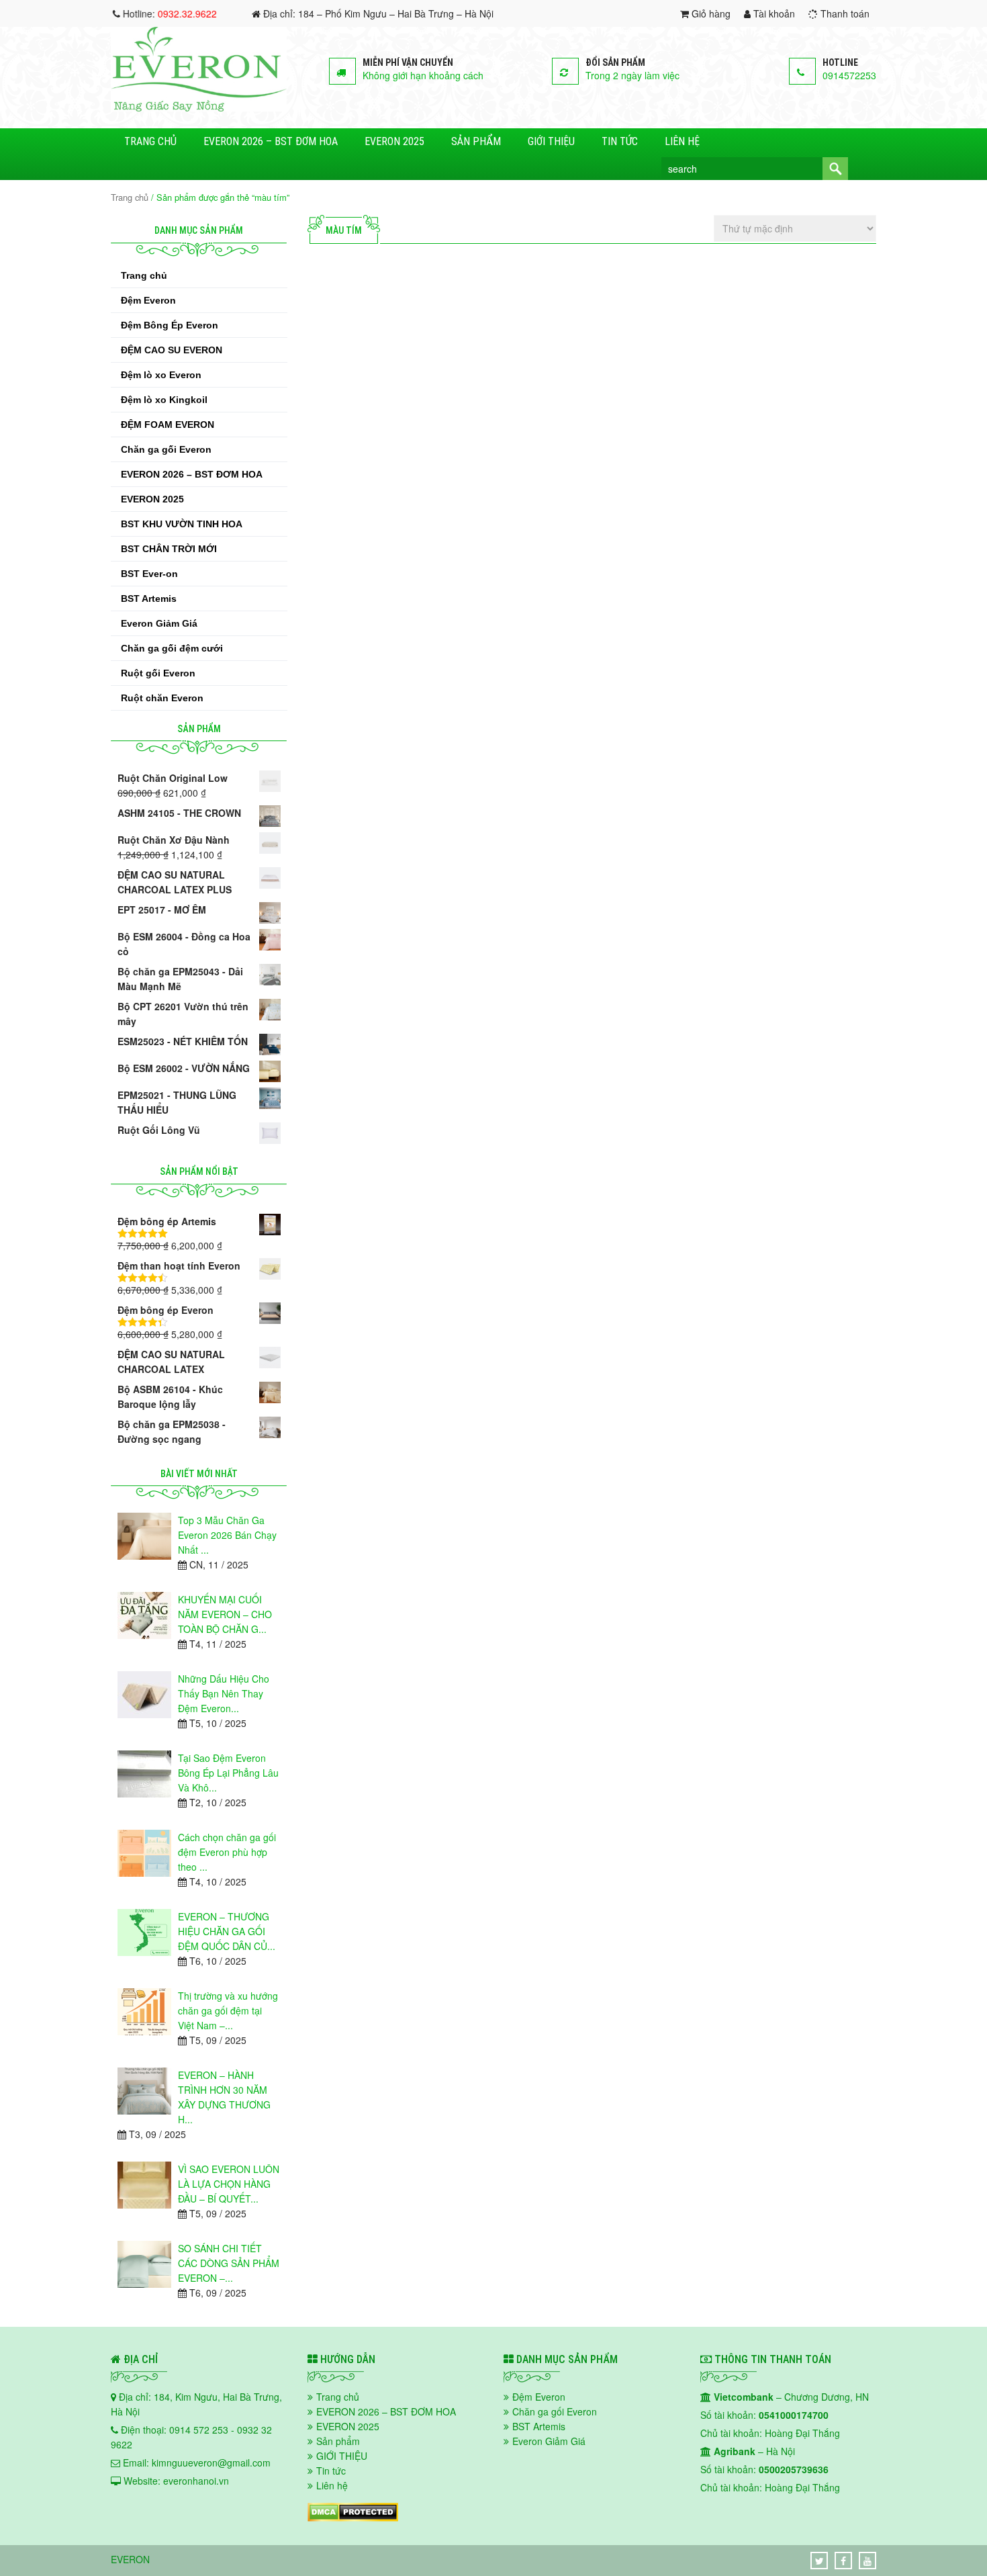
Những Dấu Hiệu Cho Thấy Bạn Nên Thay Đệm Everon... (224, 1693)
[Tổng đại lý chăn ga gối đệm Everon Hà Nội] (199, 107)
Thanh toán (844, 13)
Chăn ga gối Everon (166, 449)
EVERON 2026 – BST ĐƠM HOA (271, 141)
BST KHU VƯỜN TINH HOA (182, 524)
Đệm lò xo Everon (161, 375)
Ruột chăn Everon (162, 698)
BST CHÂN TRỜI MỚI (169, 549)
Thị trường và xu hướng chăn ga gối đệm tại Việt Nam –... (228, 2010)
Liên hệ (682, 141)
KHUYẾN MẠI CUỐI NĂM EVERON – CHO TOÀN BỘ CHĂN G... (225, 1614)
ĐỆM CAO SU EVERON (172, 350)
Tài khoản (773, 13)
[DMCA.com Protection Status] (353, 2518)
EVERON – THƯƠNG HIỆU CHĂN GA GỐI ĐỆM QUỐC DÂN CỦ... (227, 1931)
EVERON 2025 (394, 141)
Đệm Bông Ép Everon (170, 325)
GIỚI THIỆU (551, 141)
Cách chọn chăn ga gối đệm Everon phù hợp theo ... (227, 1852)
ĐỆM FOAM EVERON (168, 425)
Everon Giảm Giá (159, 623)
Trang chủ (150, 141)
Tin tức (620, 141)
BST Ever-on (149, 574)
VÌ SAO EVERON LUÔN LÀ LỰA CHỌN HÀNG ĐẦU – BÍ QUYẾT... (229, 2184)
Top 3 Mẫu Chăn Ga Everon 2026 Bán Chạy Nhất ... (227, 1535)
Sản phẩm (476, 141)
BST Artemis (149, 598)
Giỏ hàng (710, 13)
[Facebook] (843, 2561)
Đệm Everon (148, 300)
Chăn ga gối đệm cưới (172, 648)
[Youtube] (867, 2561)
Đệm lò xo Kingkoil (164, 400)
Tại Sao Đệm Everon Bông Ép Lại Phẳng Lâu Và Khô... (228, 1773)
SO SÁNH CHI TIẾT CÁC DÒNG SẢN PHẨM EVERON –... (229, 2263)
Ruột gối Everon (158, 673)
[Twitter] (819, 2561)
